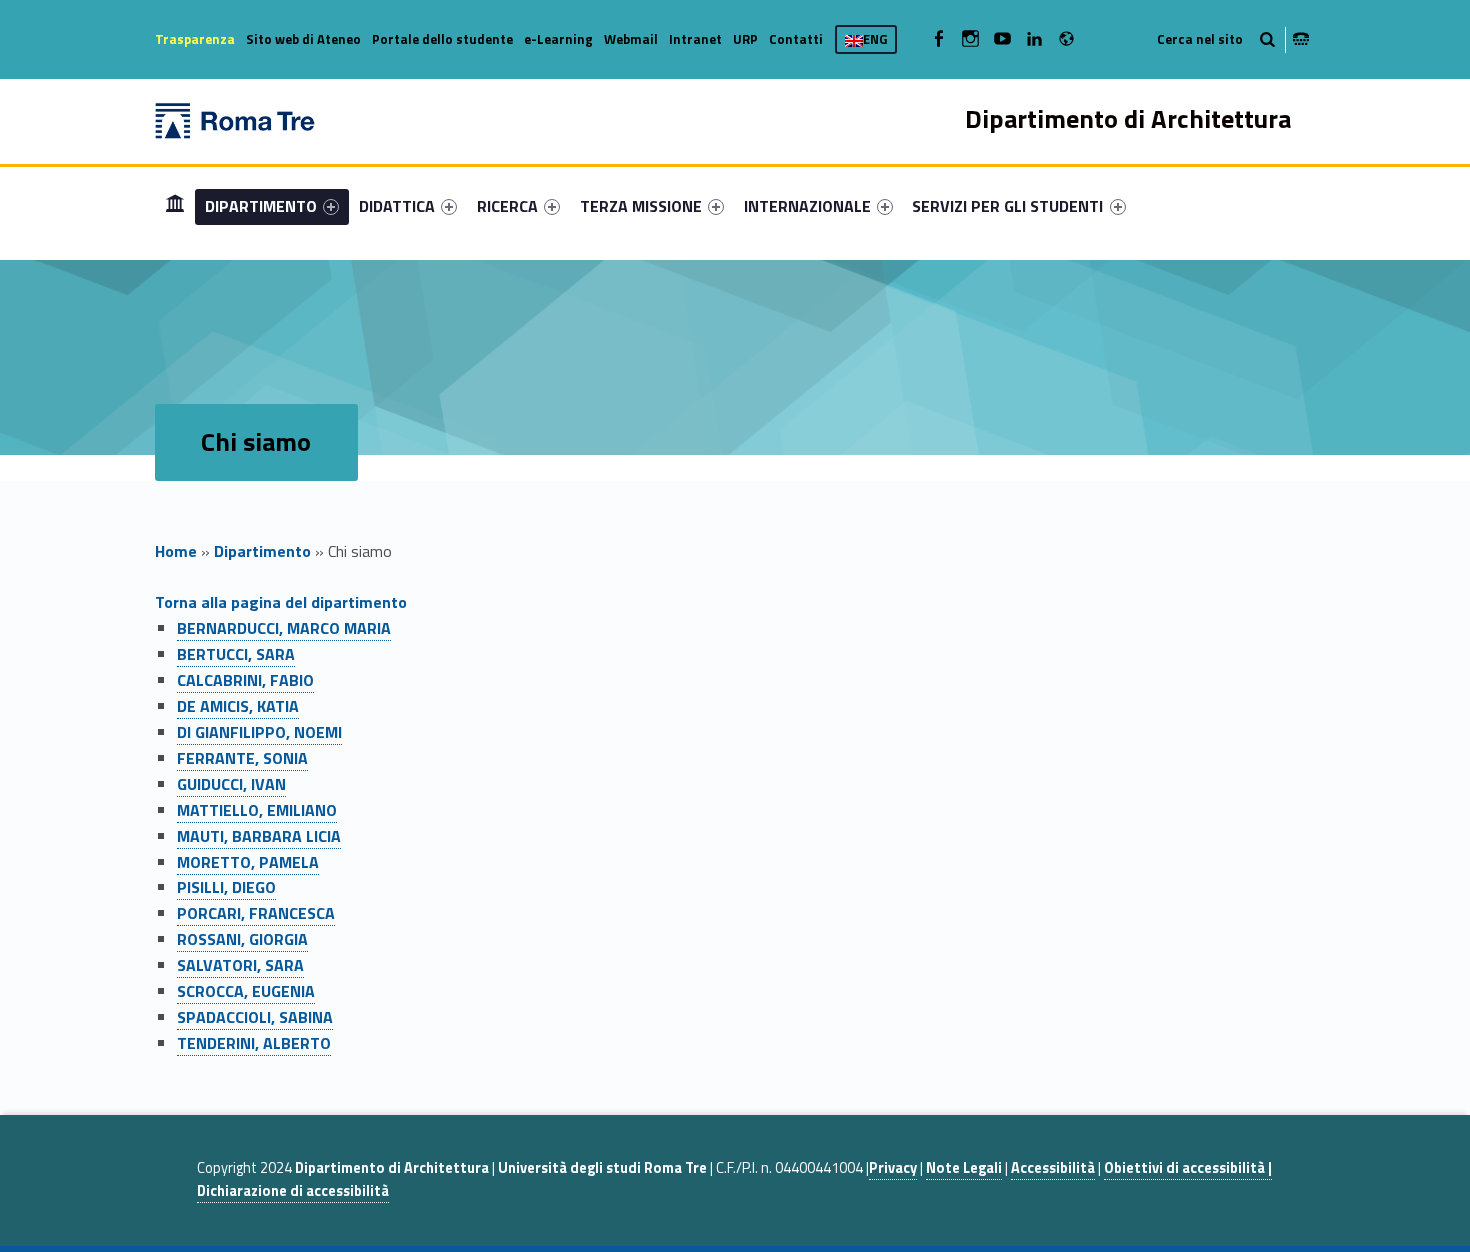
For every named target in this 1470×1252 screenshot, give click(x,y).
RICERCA (507, 206)
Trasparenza (195, 39)
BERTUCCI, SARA (236, 654)
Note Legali (964, 1168)
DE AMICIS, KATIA (238, 706)
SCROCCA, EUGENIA (246, 991)
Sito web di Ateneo (303, 39)
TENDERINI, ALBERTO (254, 1043)
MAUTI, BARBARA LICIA (259, 836)
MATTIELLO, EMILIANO (257, 810)
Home (175, 205)
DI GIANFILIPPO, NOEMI (259, 732)
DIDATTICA (397, 206)
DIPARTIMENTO (261, 206)
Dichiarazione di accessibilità (293, 1191)
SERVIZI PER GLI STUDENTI (1007, 206)
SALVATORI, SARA (240, 965)
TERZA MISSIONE (641, 206)
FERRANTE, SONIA (242, 758)
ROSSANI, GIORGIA (242, 939)
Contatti (796, 39)
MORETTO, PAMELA (248, 862)
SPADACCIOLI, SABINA (255, 1017)
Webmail (631, 39)
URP (745, 39)
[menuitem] (175, 206)
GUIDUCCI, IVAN (231, 784)
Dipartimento (262, 551)
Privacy (893, 1168)
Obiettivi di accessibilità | (1188, 1168)
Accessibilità (1053, 1168)
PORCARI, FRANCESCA (256, 913)
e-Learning (558, 39)
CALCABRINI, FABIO (245, 680)
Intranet (695, 39)
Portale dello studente (442, 39)
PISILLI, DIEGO (226, 887)
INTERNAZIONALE (807, 206)
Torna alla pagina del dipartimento (281, 602)
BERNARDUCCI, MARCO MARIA (284, 628)
